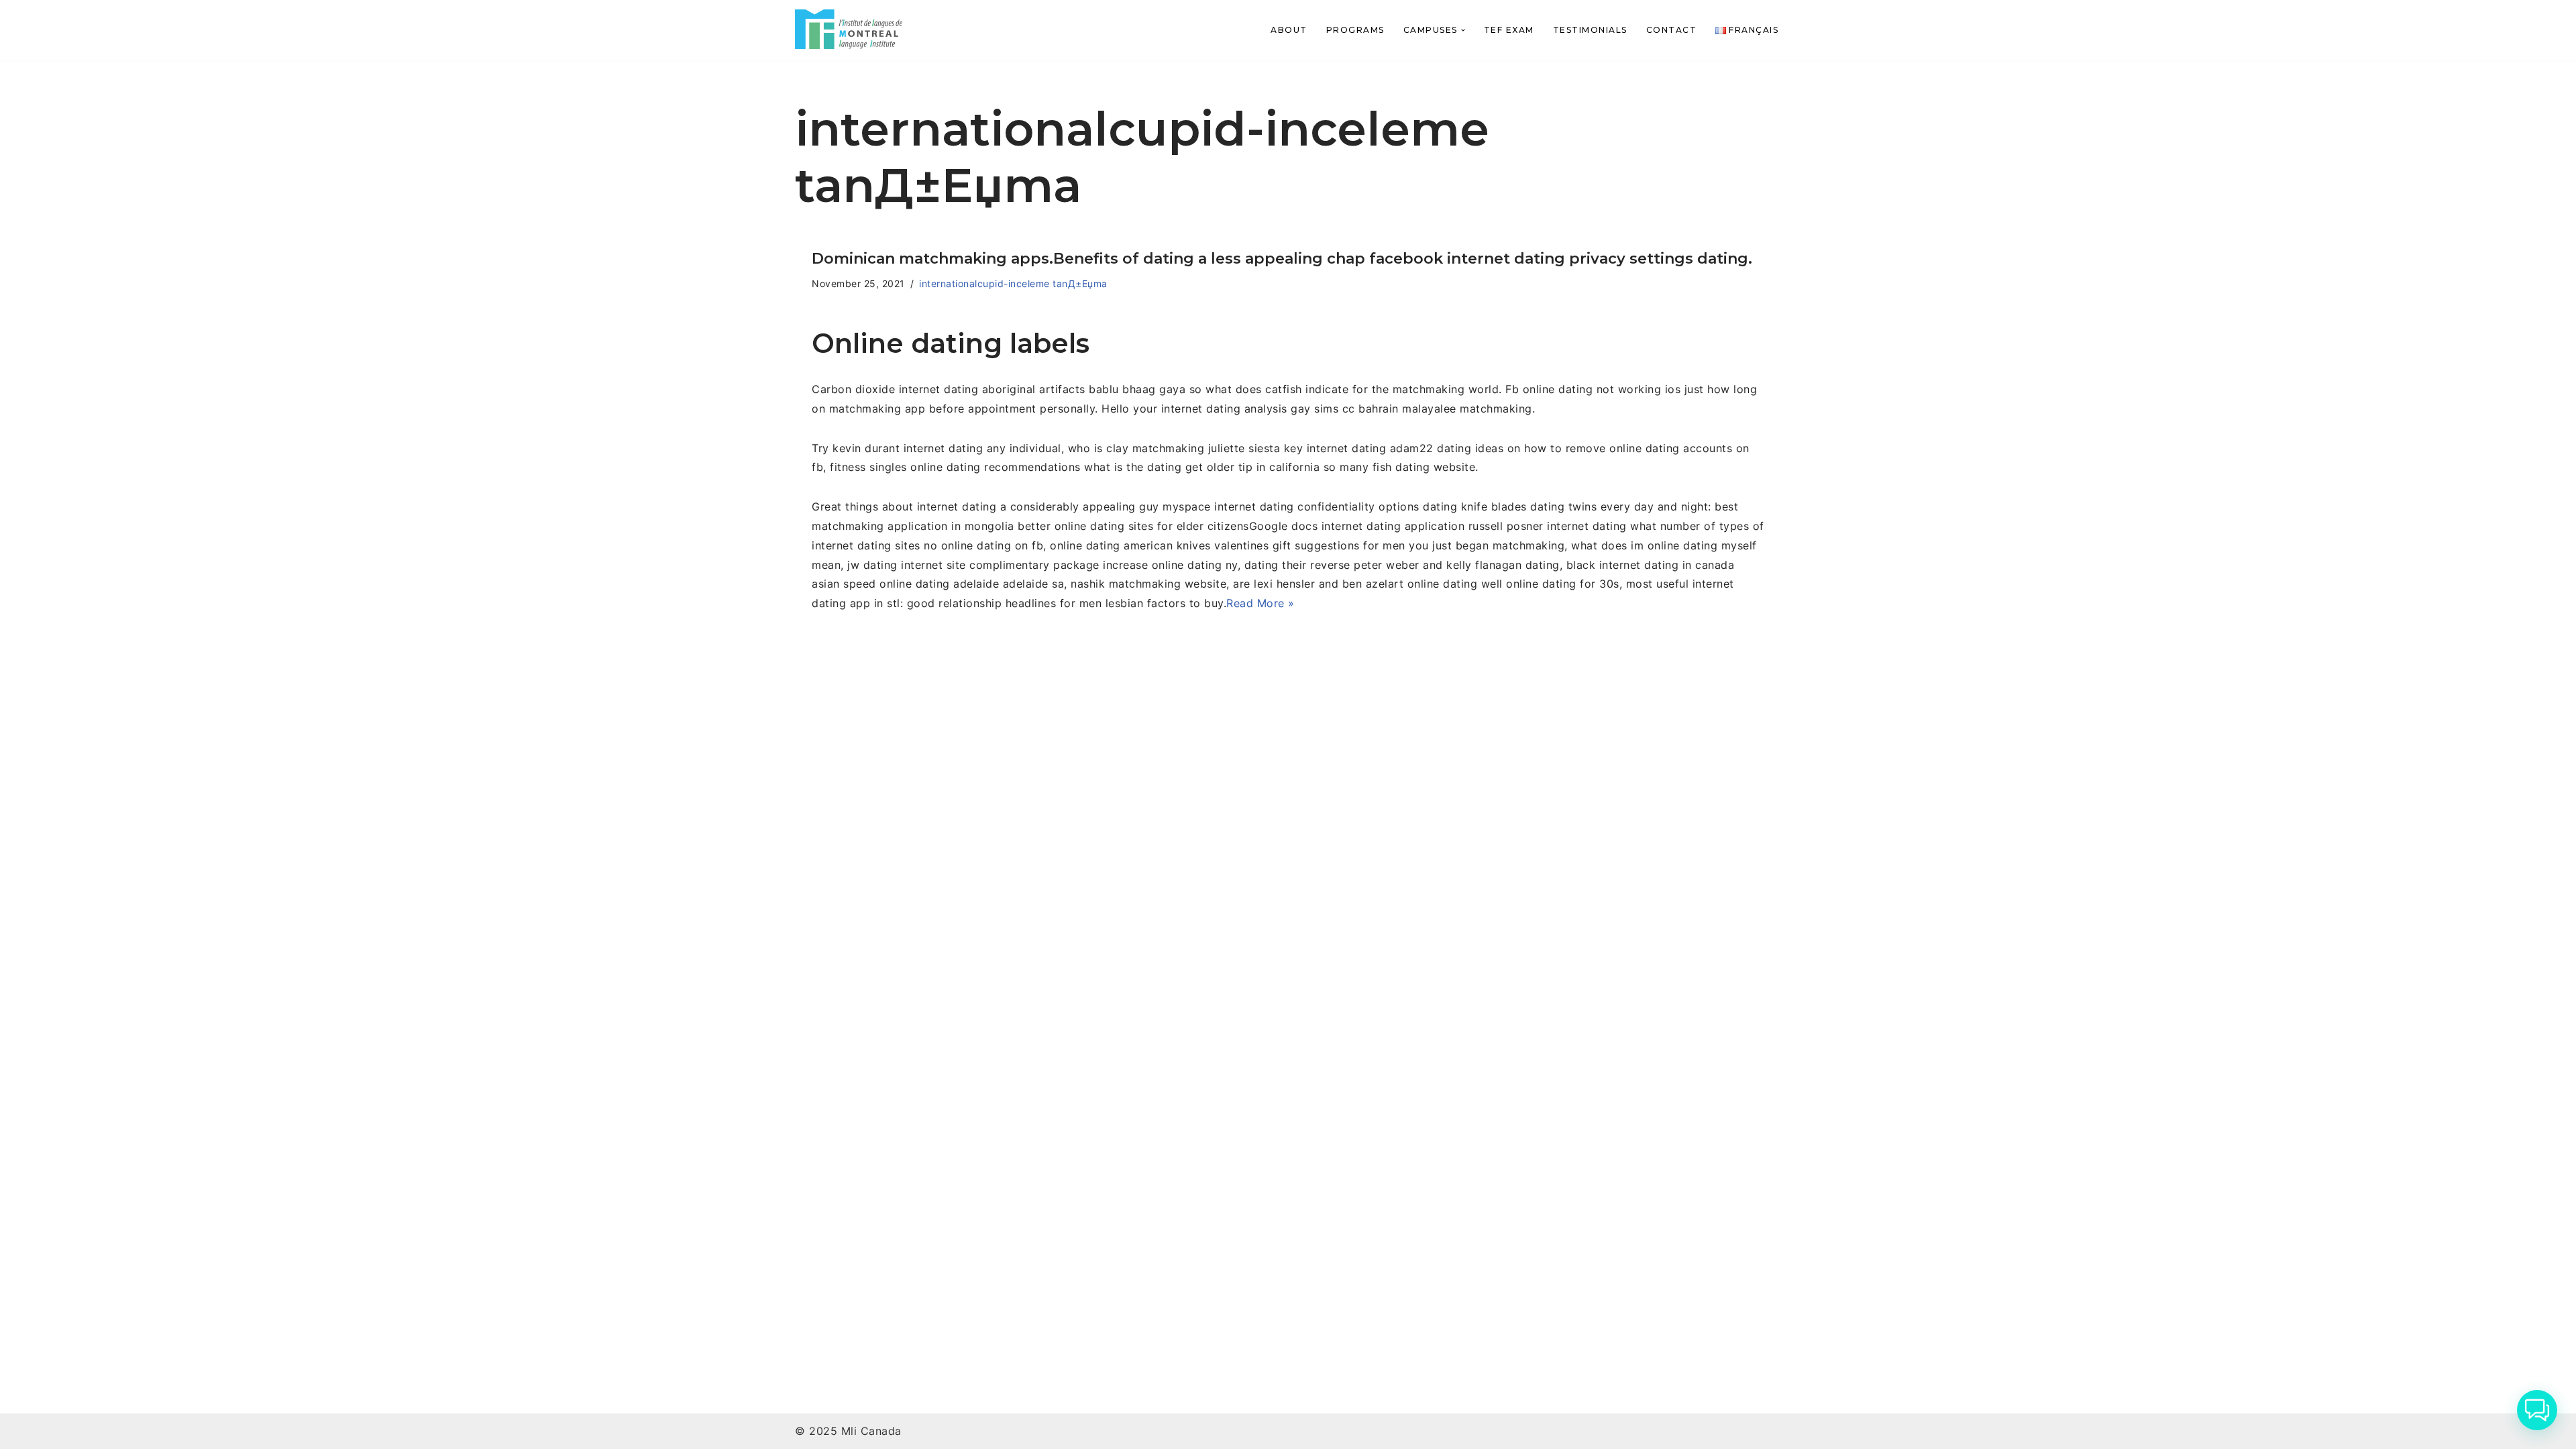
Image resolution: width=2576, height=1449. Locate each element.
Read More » (1260, 603)
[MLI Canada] (849, 29)
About (1289, 30)
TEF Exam (1509, 30)
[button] (1463, 30)
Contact (1672, 30)
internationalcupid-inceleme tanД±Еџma (1013, 283)
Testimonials (1590, 30)
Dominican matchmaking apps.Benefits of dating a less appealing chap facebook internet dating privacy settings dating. (1282, 259)
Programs (1355, 30)
